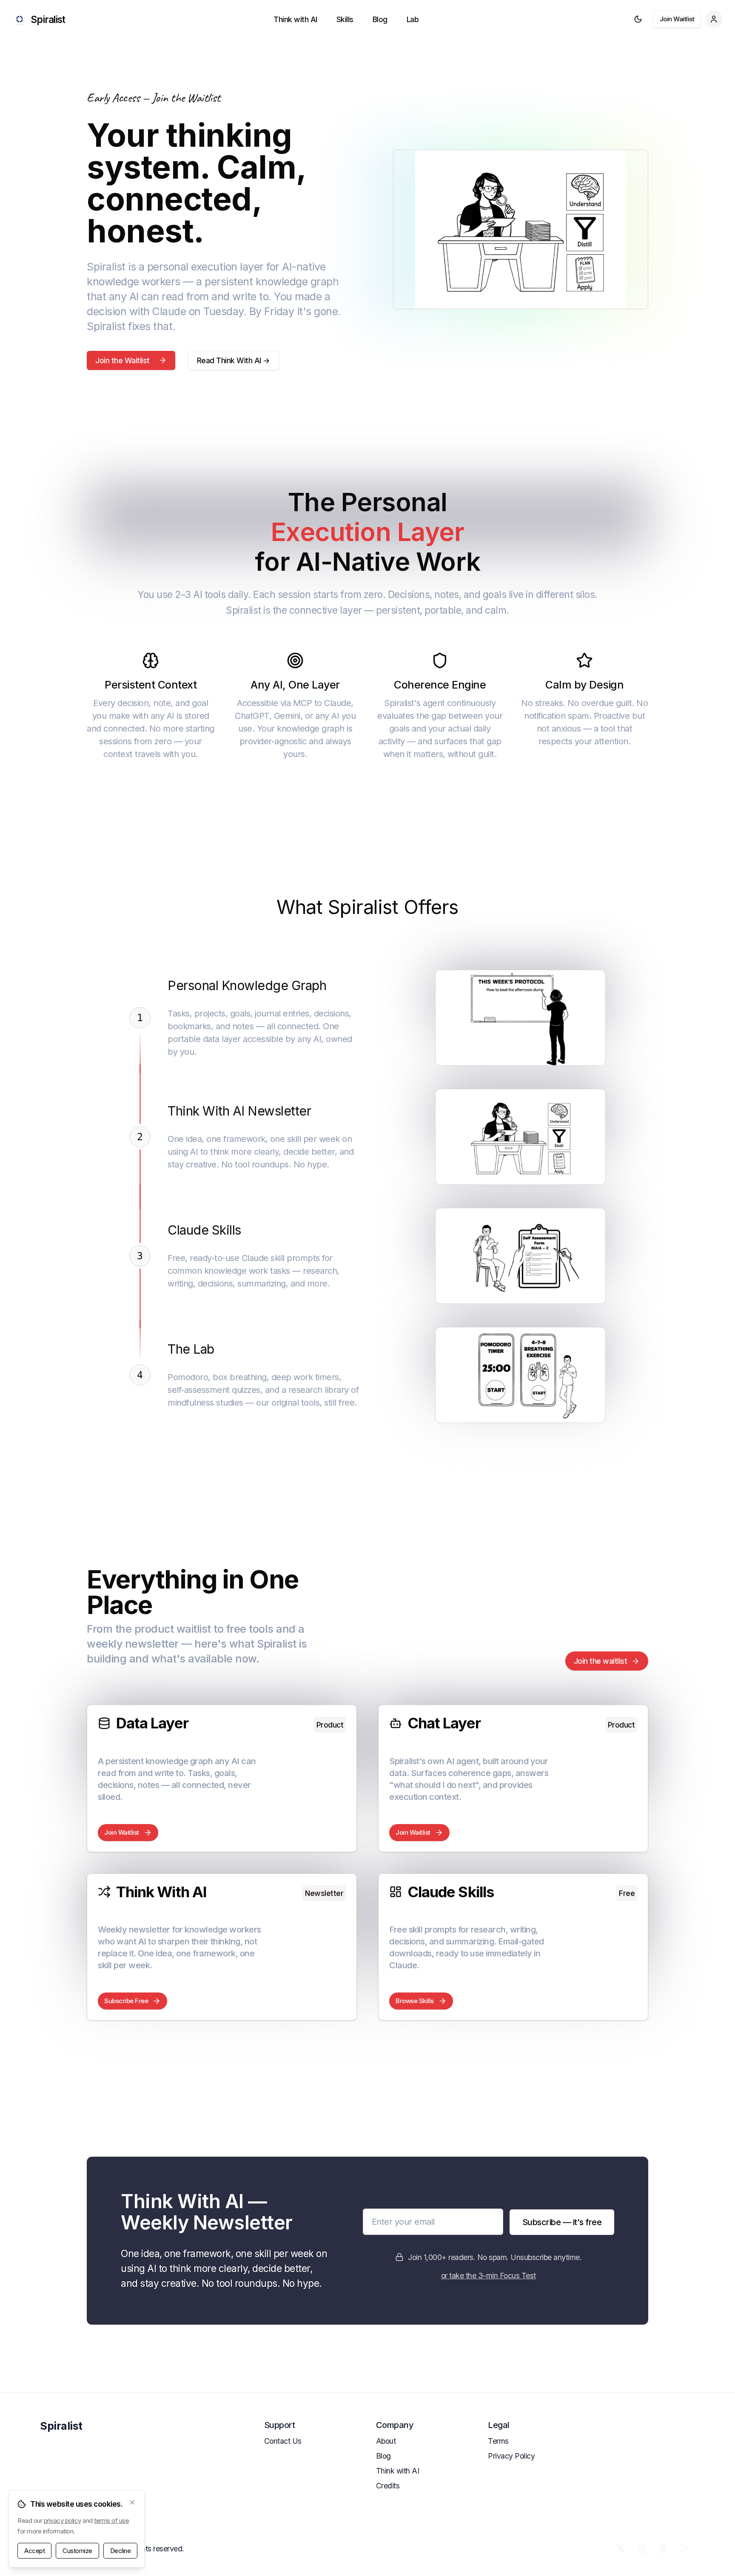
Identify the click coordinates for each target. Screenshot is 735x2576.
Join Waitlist (677, 19)
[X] (621, 2548)
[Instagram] (642, 2548)
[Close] (132, 2502)
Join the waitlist (601, 1661)
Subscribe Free (126, 2001)
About (386, 2441)
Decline (121, 2551)
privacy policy (63, 2520)
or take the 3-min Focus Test (489, 2276)
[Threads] (663, 2548)
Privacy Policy (511, 2456)
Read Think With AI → (234, 360)
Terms (498, 2441)
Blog (380, 19)
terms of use (111, 2520)
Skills (345, 19)
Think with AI (295, 19)
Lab (413, 19)
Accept (34, 2551)
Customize (77, 2551)
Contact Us (283, 2441)
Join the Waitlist (122, 360)
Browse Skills (415, 2001)
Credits (388, 2486)
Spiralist (61, 2426)
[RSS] (684, 2548)
